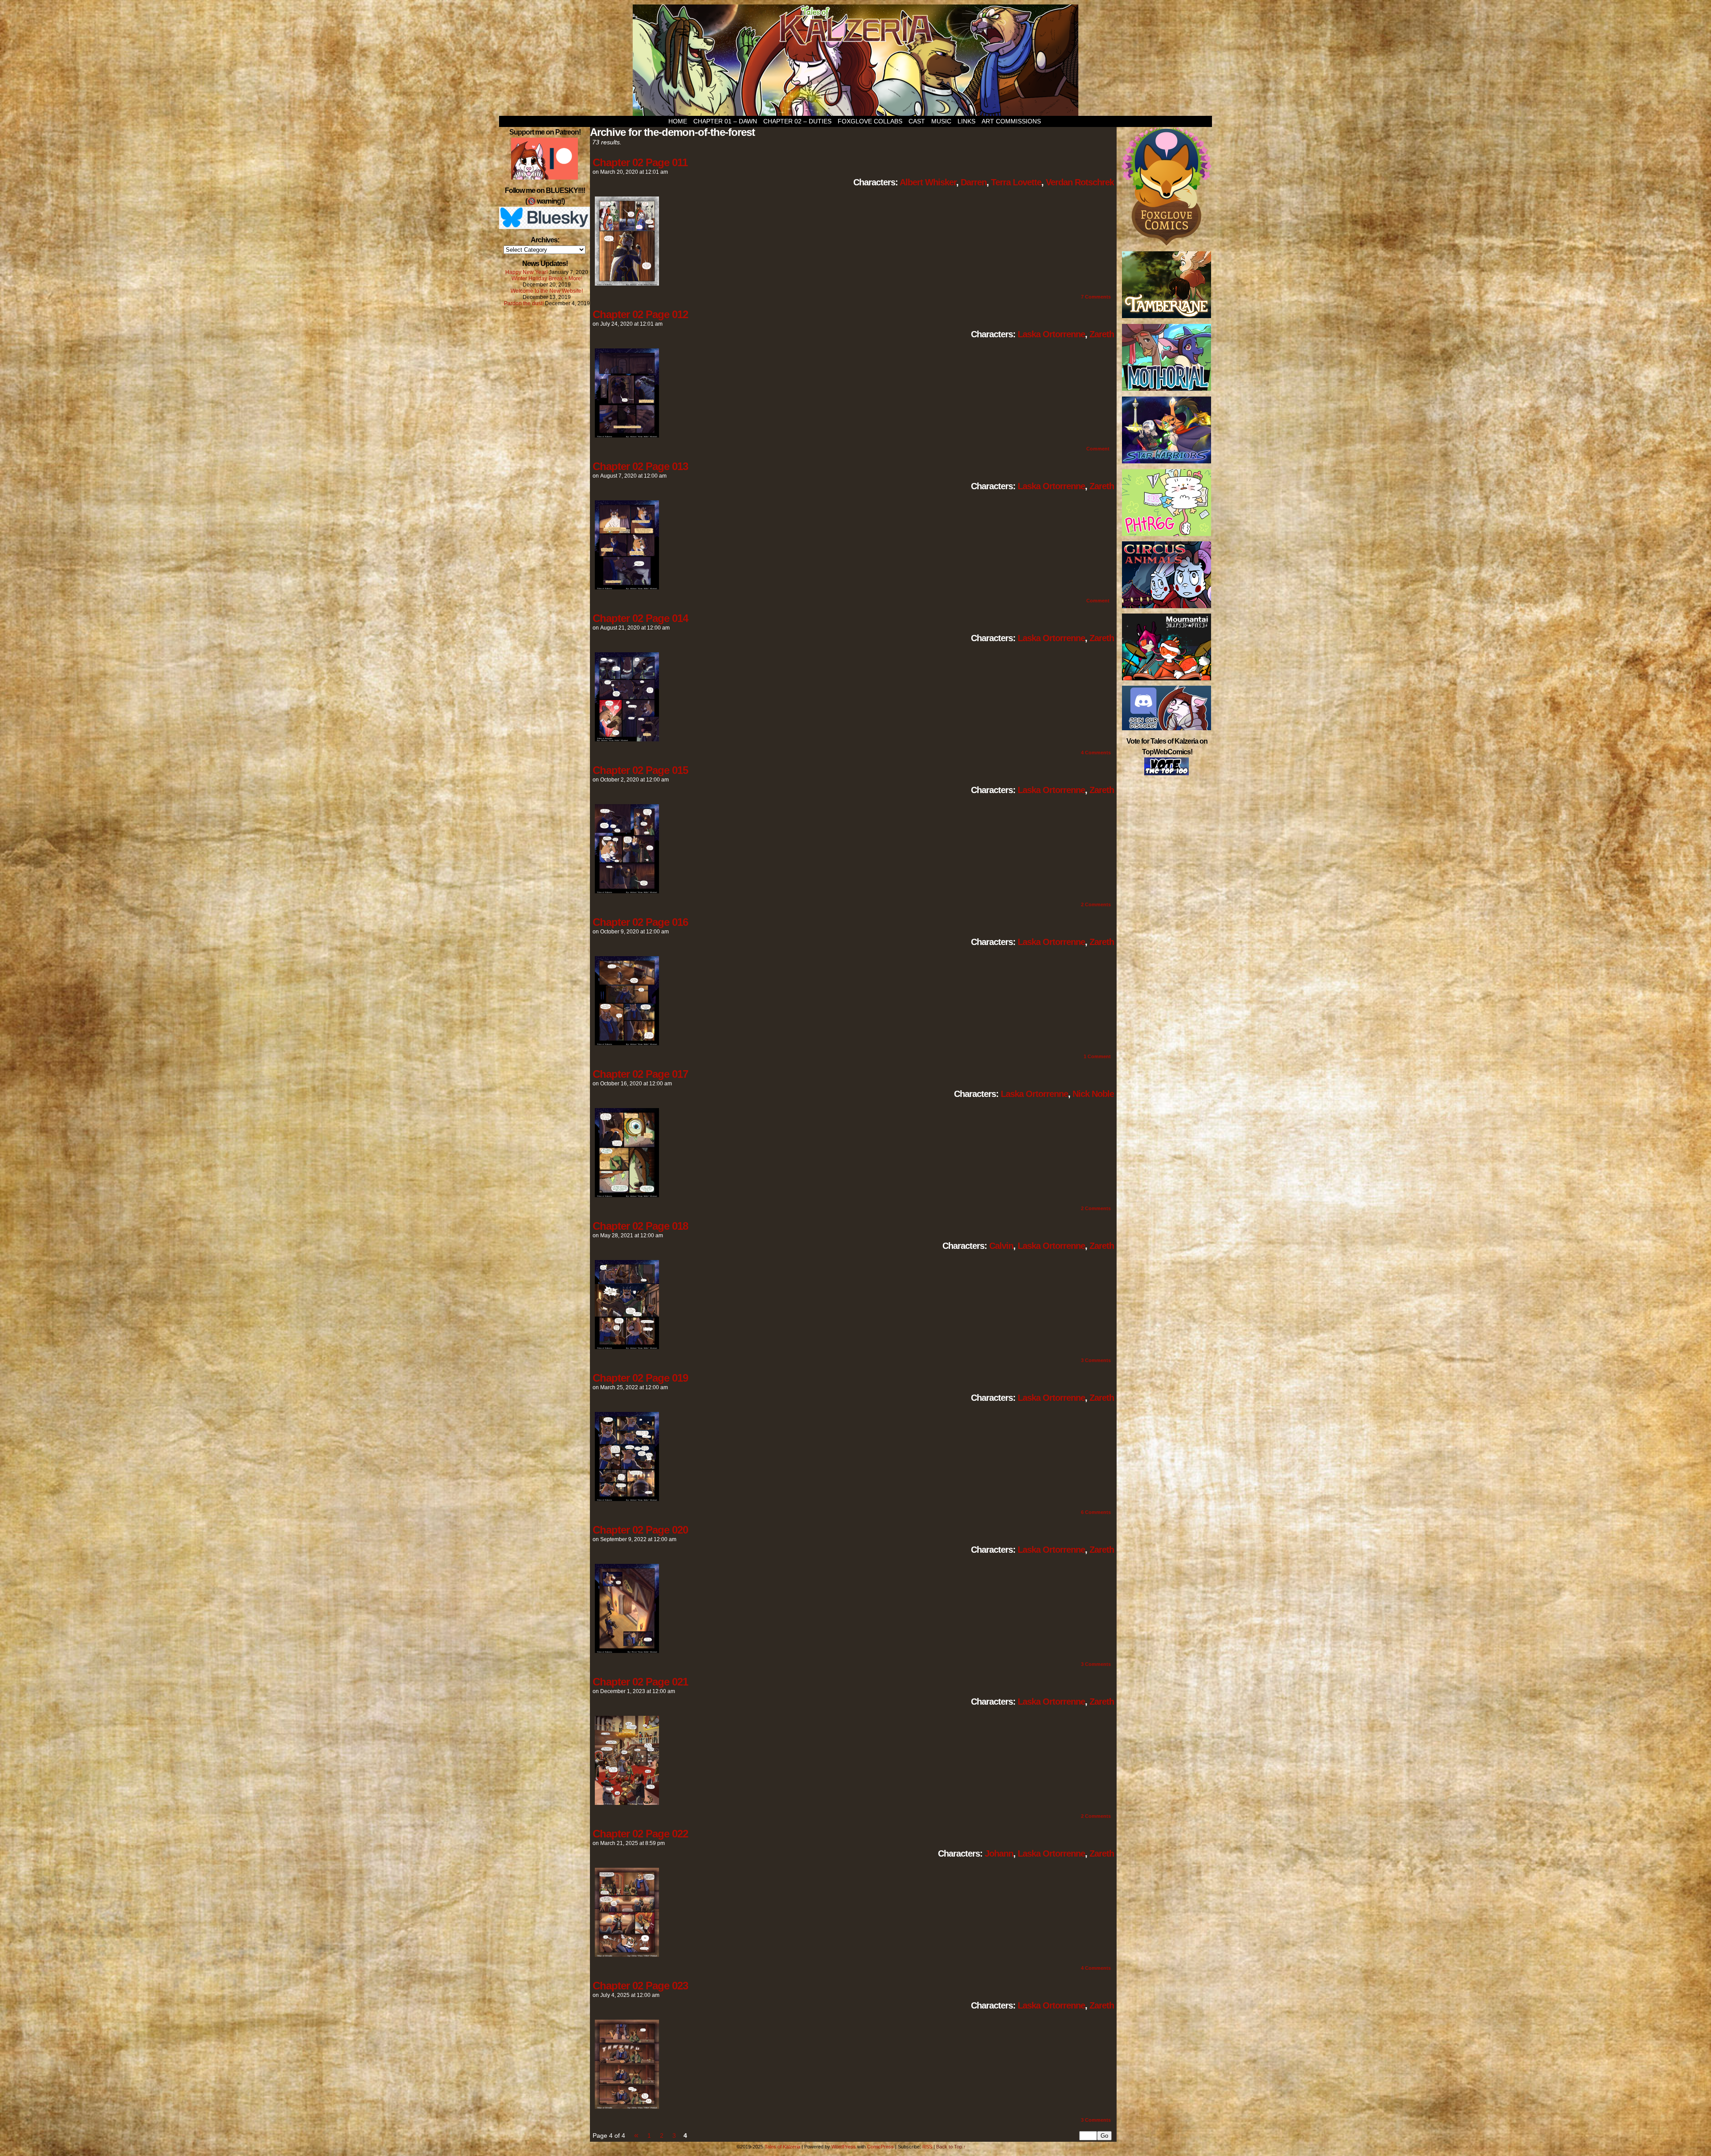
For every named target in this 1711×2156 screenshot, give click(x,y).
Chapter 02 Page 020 (640, 1530)
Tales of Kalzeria (855, 60)
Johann (999, 1853)
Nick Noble (1093, 1094)
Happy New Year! (526, 272)
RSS (927, 2147)
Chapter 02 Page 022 (640, 1834)
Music (941, 121)
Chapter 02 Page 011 (640, 162)
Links (966, 121)
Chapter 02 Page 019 (640, 1378)
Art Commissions (1011, 121)
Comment (1099, 449)
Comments (1096, 297)
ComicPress (880, 2147)
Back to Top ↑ (951, 2147)
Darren (974, 182)
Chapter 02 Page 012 (640, 314)
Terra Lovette (1016, 182)
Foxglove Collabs (870, 121)
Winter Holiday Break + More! (547, 278)
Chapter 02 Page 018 (640, 1226)
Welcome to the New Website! (547, 291)
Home (678, 121)
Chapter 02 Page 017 (640, 1074)
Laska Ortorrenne (1051, 334)
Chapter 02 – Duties (797, 121)
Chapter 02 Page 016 (640, 922)
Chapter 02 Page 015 (640, 770)
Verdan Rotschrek (1080, 182)
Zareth (1102, 334)
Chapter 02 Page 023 (640, 1986)
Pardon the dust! (524, 303)
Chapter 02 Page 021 (640, 1682)
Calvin (1001, 1246)
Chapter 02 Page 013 (640, 466)
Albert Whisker (928, 182)
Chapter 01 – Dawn (725, 121)
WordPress (844, 2147)
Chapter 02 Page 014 (640, 618)
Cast (917, 121)
